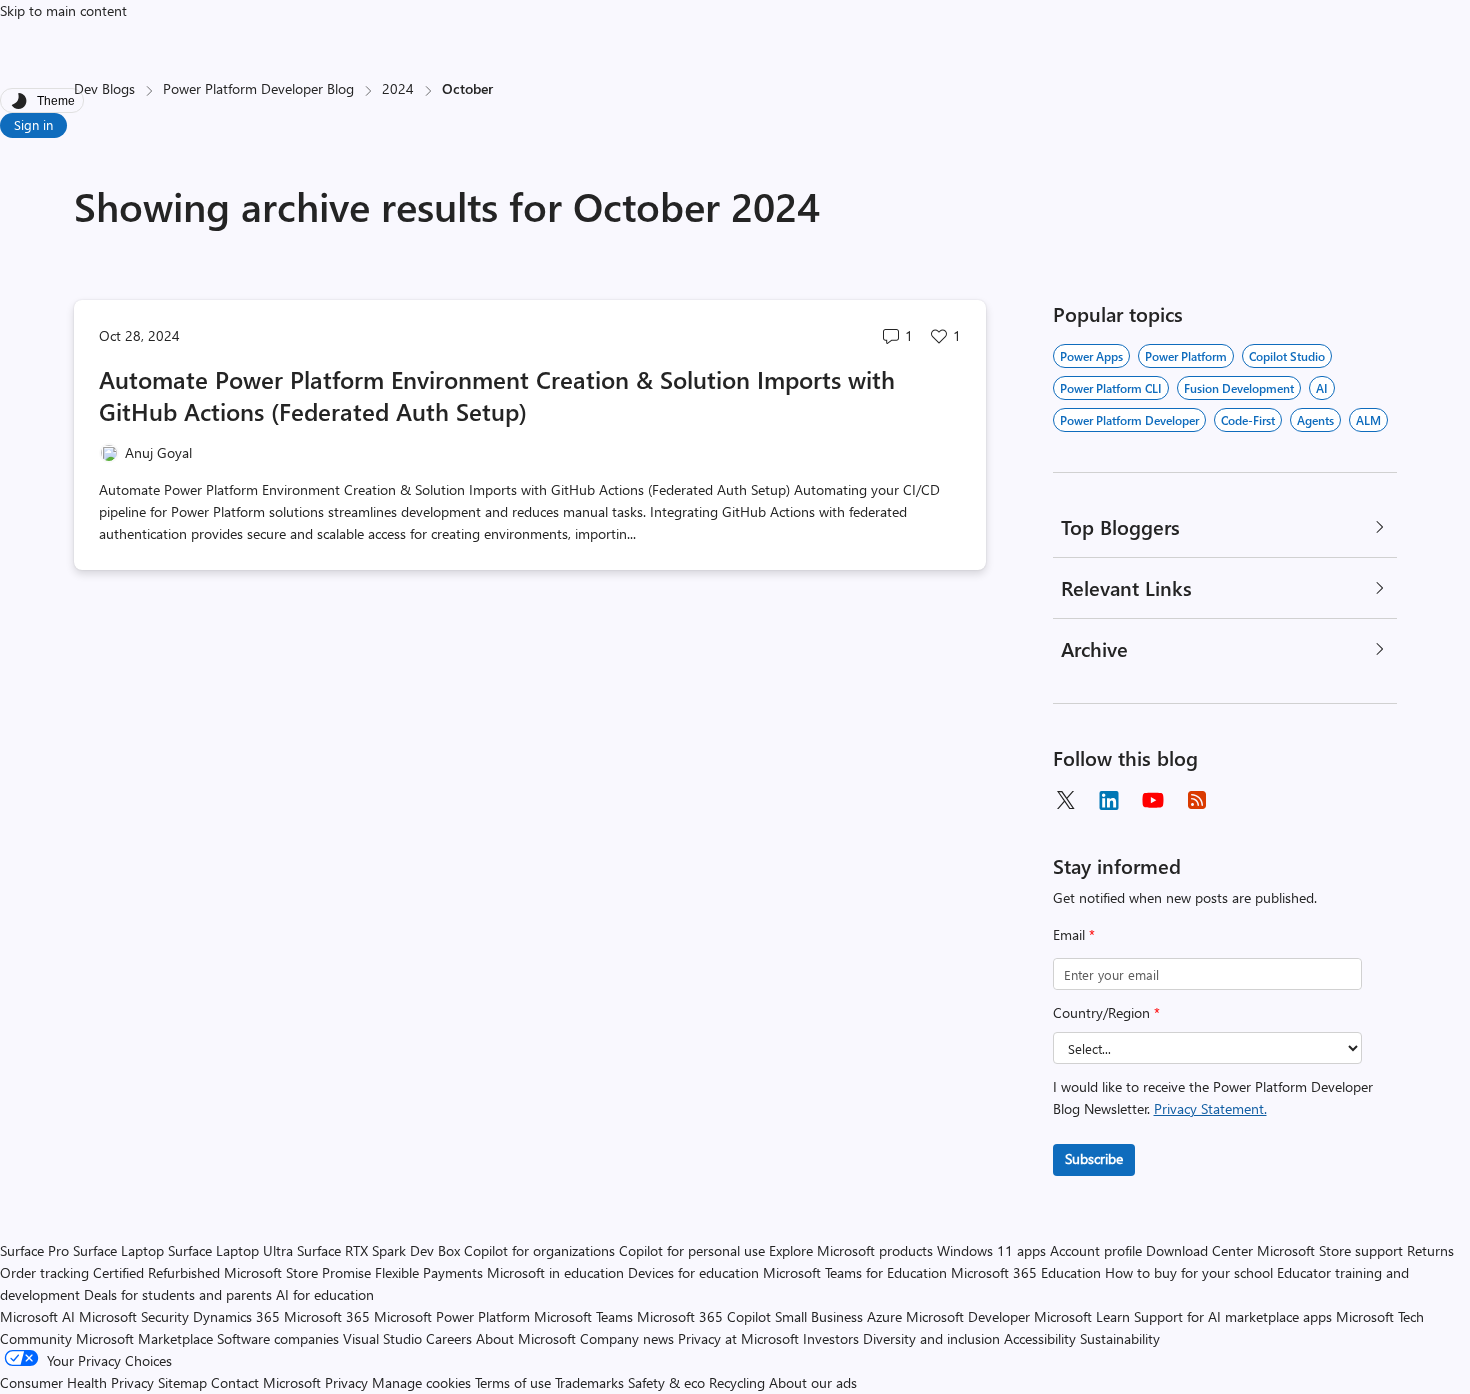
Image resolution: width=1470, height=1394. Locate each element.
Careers (449, 1338)
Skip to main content (63, 10)
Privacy (348, 1382)
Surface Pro (34, 1250)
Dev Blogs (104, 88)
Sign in (33, 124)
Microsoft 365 (327, 1316)
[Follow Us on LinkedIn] (1109, 800)
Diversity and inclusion (931, 1338)
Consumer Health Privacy (77, 1382)
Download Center (1199, 1250)
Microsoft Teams (583, 1316)
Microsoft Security (134, 1316)
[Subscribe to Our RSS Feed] (1197, 800)
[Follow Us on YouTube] (1153, 800)
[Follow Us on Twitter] (1065, 800)
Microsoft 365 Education (1026, 1272)
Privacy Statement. (1210, 1108)
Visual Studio (382, 1338)
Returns (1430, 1250)
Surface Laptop (118, 1250)
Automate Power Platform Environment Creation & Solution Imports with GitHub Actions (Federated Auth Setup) (497, 395)
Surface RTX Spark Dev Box (378, 1250)
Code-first (1248, 420)
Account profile (1096, 1250)
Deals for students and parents (178, 1294)
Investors (831, 1338)
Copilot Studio (1287, 356)
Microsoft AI (37, 1316)
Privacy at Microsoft (738, 1338)
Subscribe (1094, 1158)
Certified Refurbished (156, 1272)
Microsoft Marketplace (144, 1338)
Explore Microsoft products (851, 1250)
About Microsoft (526, 1338)
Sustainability (1120, 1338)
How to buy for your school (1189, 1272)
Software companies (278, 1338)
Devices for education (693, 1272)
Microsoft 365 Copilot (704, 1316)
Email (1074, 934)
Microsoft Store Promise (297, 1272)
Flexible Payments (429, 1272)
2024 (398, 88)
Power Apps (1091, 356)
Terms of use (513, 1382)
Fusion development (1239, 388)
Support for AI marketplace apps (1233, 1316)
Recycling (737, 1382)
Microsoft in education (555, 1272)
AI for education (325, 1294)
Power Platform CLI (1111, 388)
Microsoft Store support (1330, 1250)
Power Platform (1186, 356)
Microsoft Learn (1082, 1316)
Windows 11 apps (991, 1250)
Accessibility (1040, 1338)
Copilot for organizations (539, 1250)
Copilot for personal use (692, 1250)
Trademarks (589, 1382)
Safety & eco (666, 1382)
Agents (1315, 420)
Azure (884, 1316)
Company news (627, 1338)
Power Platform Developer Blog (258, 88)
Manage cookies (421, 1382)
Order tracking (44, 1272)
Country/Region (1106, 1012)
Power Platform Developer (1129, 420)
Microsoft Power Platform (452, 1316)
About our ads (813, 1382)
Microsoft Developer (968, 1316)
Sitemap (182, 1382)
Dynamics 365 (236, 1316)
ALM (1368, 420)
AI (1322, 388)
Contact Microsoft (266, 1382)
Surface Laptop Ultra (230, 1250)
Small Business (819, 1316)
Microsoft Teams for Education (855, 1272)
